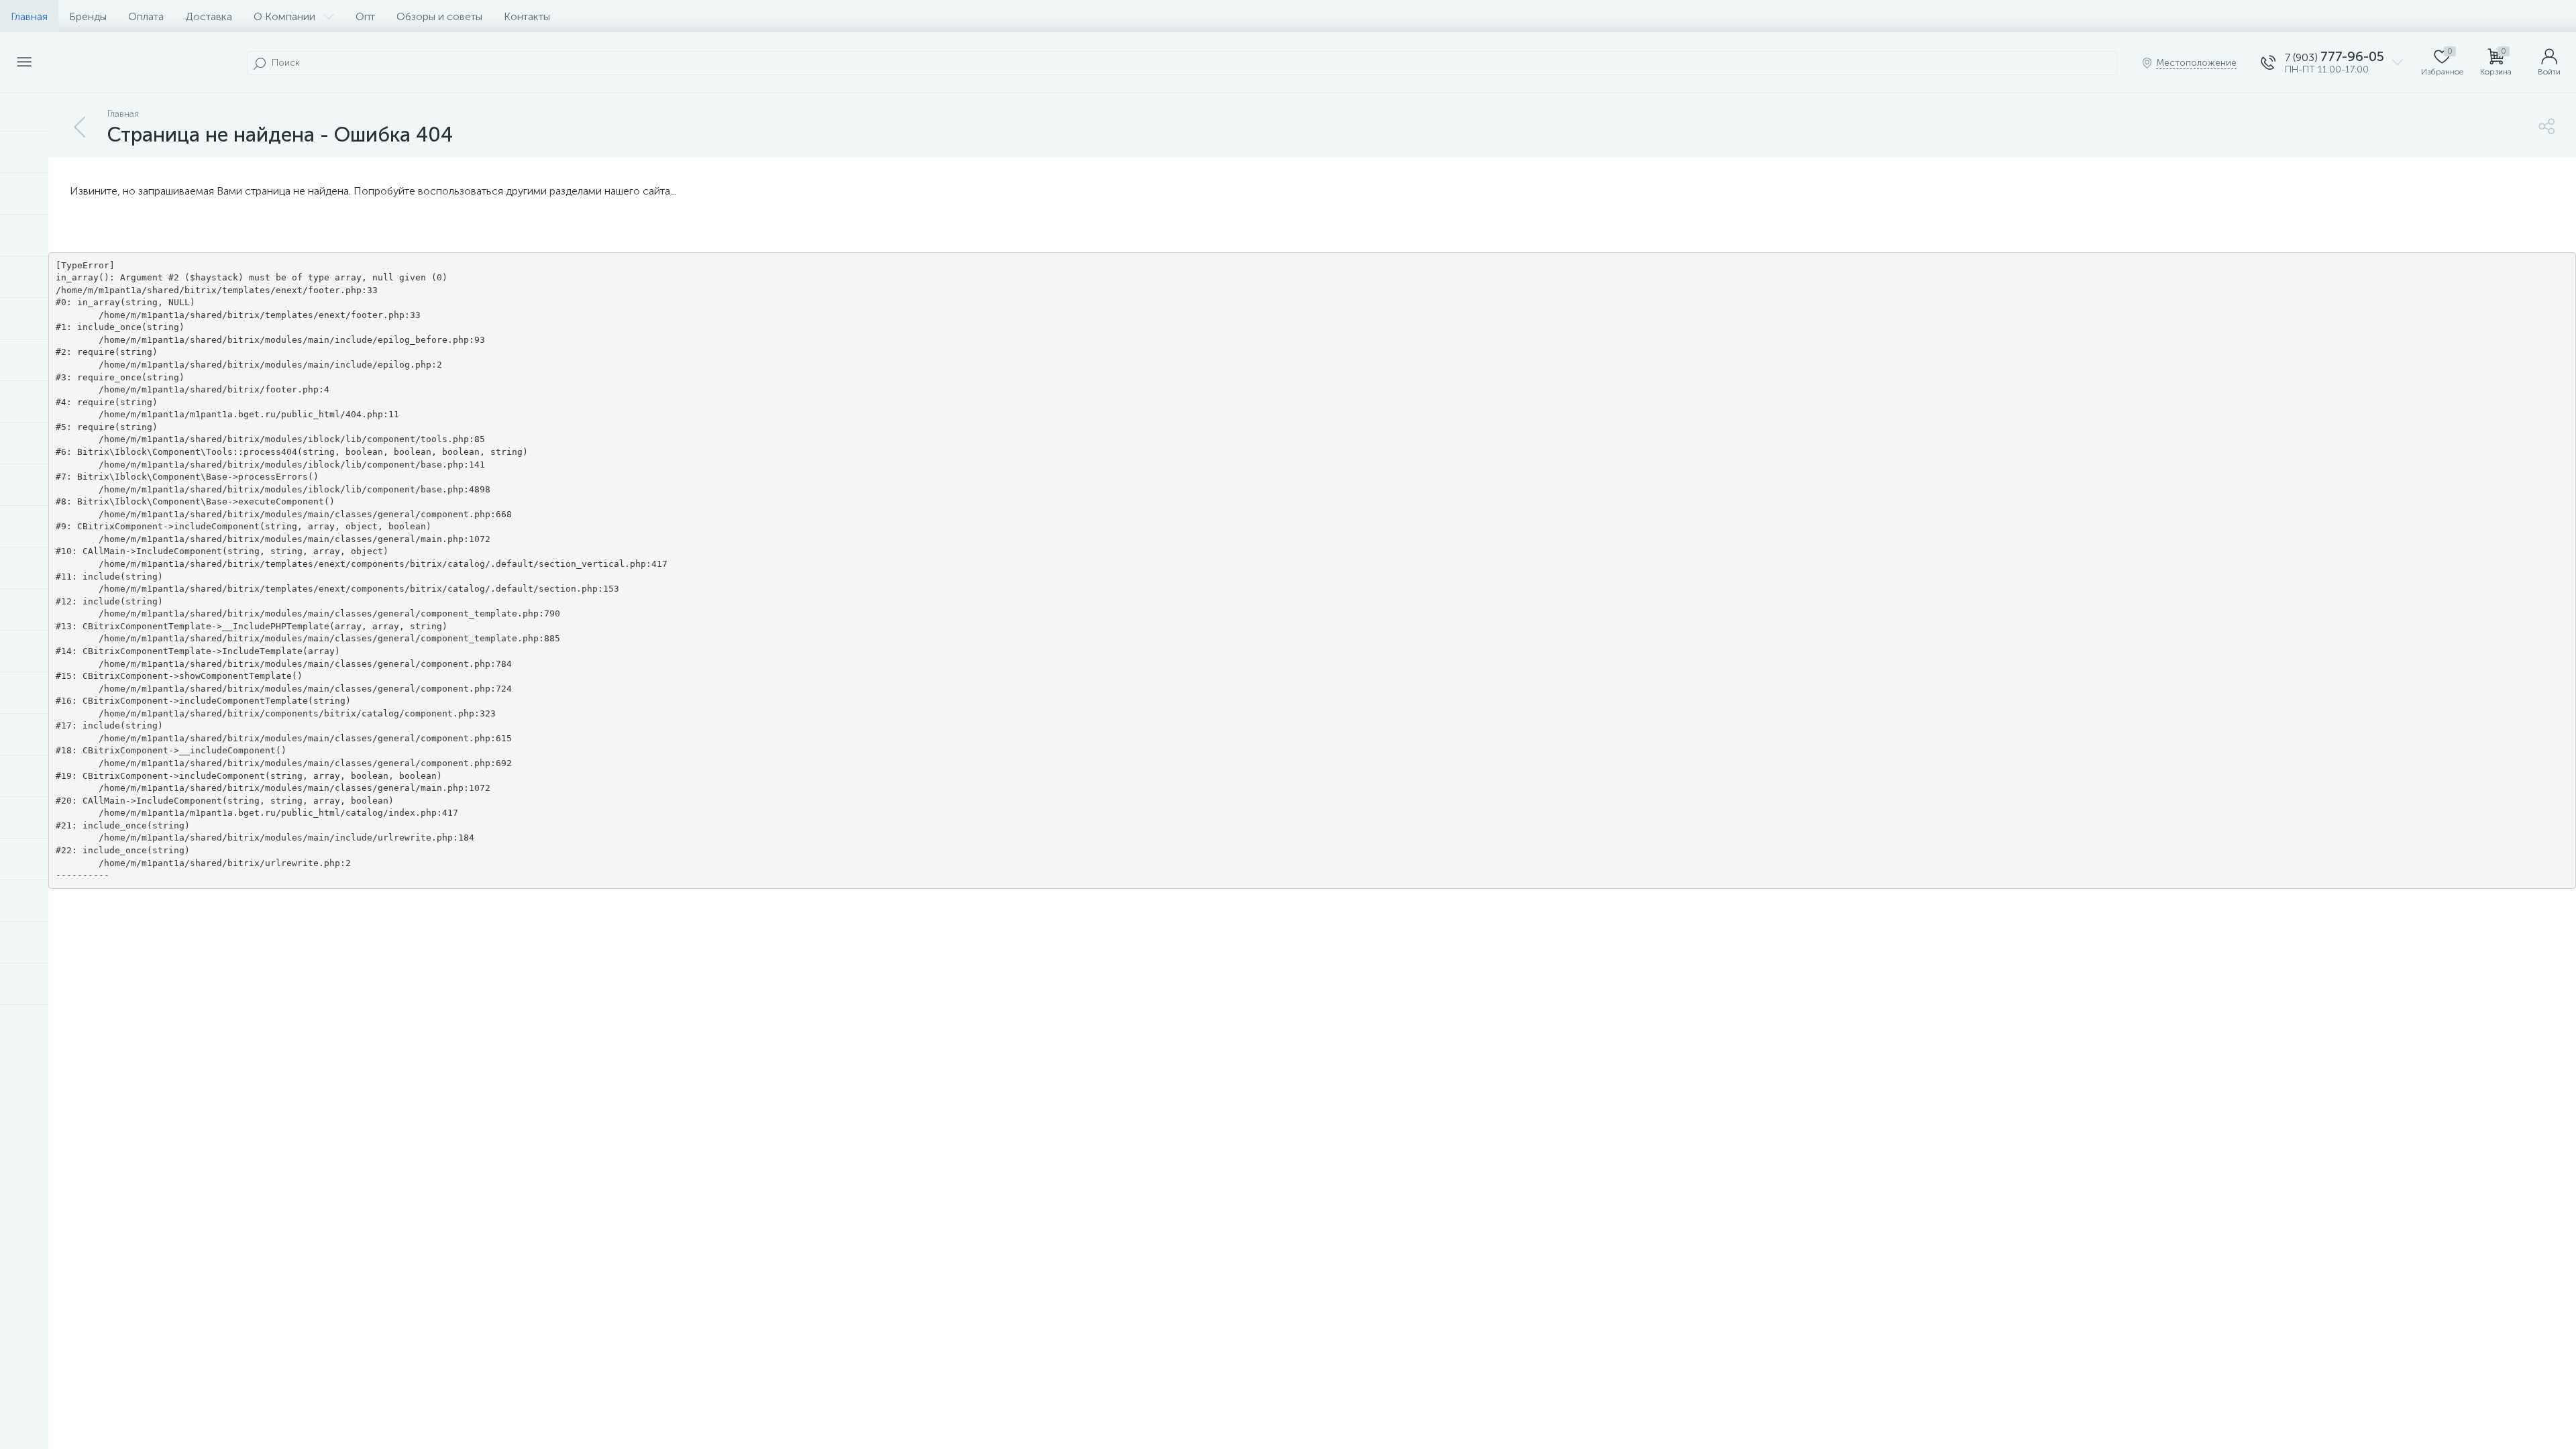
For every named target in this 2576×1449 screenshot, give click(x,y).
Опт (365, 16)
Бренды (88, 16)
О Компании (284, 16)
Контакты (527, 16)
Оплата (146, 16)
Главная (29, 16)
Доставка (209, 16)
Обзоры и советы (439, 16)
